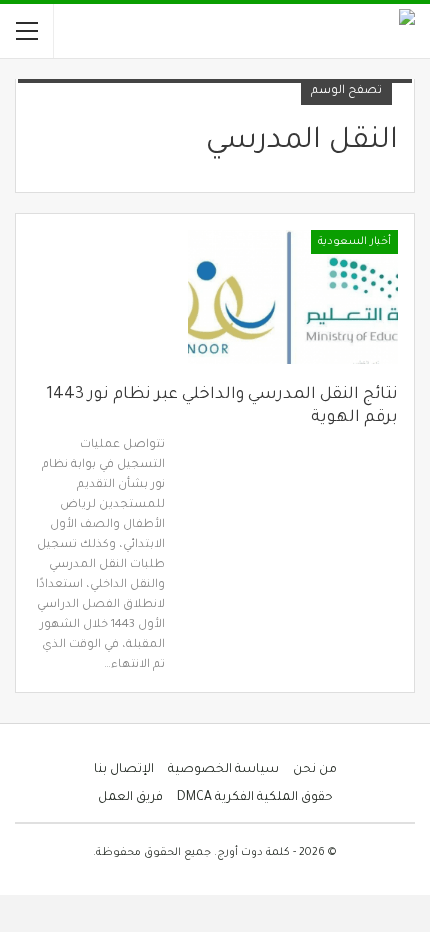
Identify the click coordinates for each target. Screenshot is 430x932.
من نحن (315, 770)
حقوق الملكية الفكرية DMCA (255, 798)
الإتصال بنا (124, 770)
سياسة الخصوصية (223, 770)
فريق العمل (130, 798)
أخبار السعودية (354, 242)
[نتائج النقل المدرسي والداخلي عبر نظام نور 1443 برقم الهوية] (293, 297)
